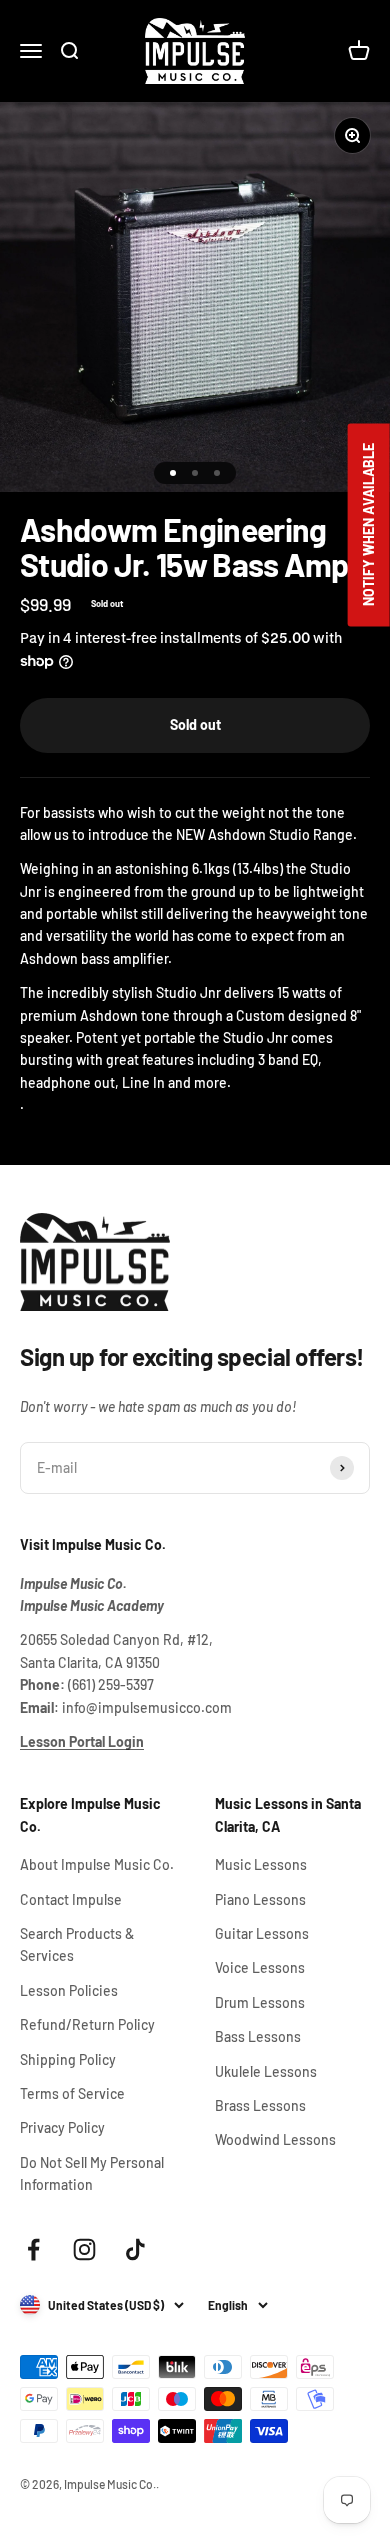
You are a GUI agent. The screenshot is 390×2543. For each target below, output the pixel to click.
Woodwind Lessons (275, 2139)
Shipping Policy (68, 2059)
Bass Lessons (258, 2036)
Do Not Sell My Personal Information (92, 2173)
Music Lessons (261, 1864)
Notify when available (368, 525)
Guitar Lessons (262, 1933)
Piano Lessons (260, 1899)
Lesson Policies (69, 1990)
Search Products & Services (77, 1944)
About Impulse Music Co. (97, 1864)
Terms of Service (72, 2093)
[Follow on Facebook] (33, 2249)
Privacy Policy (62, 2127)
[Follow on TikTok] (135, 2249)
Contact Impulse (71, 1899)
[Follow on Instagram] (84, 2249)
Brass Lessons (260, 2105)
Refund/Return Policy (87, 2024)
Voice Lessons (260, 1967)
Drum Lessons (260, 2002)
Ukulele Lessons (266, 2071)
